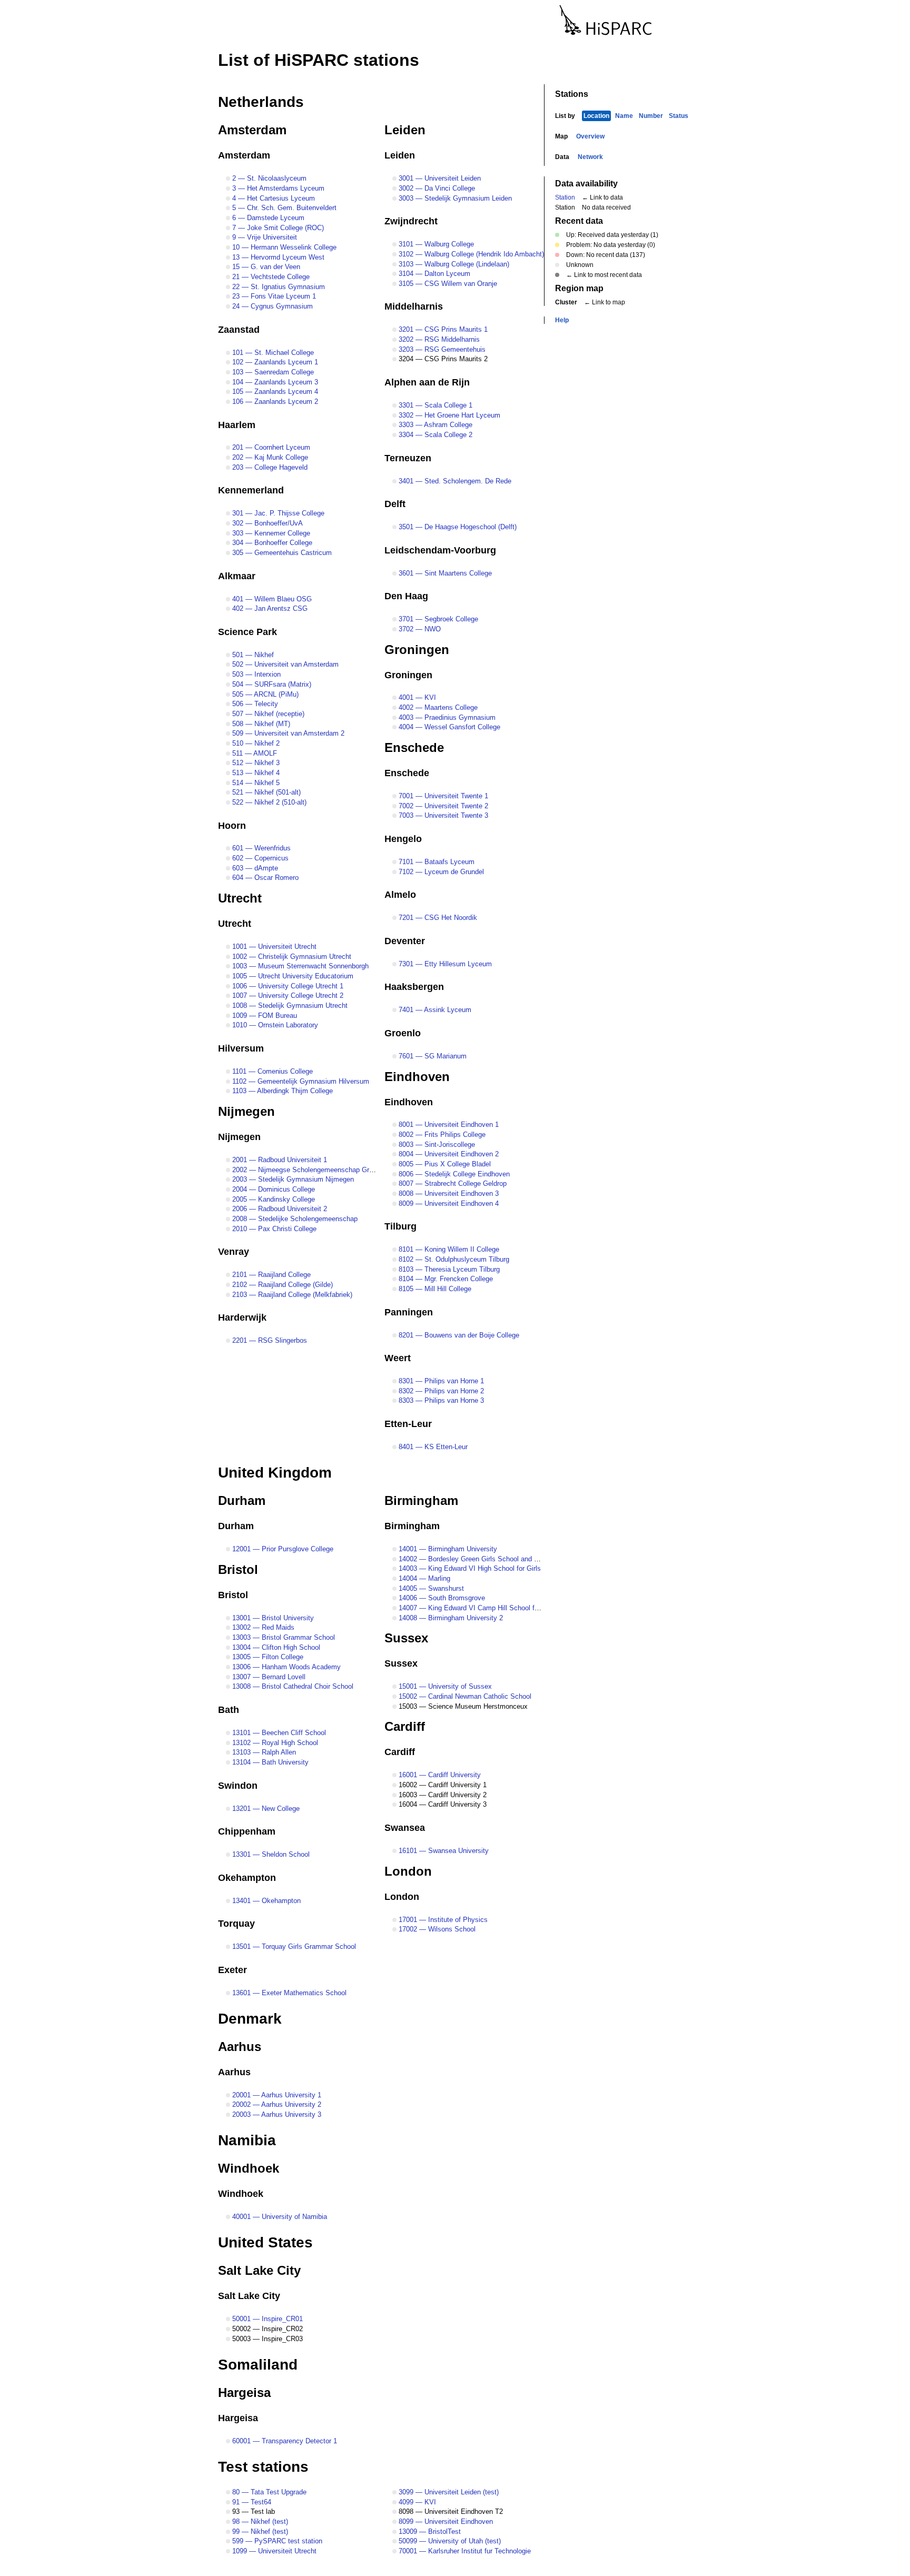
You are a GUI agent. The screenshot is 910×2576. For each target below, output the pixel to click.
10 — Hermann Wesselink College (283, 247)
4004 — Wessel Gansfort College (448, 727)
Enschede (414, 747)
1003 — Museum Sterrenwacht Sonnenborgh (299, 966)
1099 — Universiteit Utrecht (273, 2551)
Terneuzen (408, 458)
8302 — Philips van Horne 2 (440, 1391)
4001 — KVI (416, 697)
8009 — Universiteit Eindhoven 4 (448, 1203)
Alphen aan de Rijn (427, 382)
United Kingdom (275, 1473)
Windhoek (249, 2168)
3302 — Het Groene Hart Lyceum (448, 415)
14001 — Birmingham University (447, 1549)
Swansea (405, 1828)
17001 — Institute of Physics (442, 1920)
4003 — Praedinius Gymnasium (446, 717)
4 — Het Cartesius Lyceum (273, 198)
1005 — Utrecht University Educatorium (292, 976)
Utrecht (240, 898)
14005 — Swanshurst (430, 1588)
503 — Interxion (255, 674)
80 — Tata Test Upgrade (268, 2492)
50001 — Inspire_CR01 (266, 2319)
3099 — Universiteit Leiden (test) (448, 2492)
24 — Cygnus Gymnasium (271, 306)
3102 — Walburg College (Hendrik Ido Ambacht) (470, 254)
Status (679, 116)
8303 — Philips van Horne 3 (440, 1400)
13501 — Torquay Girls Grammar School (293, 1946)
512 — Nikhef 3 (255, 763)
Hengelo (403, 839)
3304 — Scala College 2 (434, 435)
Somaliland (258, 2365)
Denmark (250, 2019)
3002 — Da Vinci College (436, 188)
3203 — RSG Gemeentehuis (441, 349)
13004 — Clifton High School (275, 1647)
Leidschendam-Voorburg (440, 550)
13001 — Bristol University (272, 1618)
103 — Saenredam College (272, 372)
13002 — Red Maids (262, 1627)
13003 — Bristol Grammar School (283, 1637)
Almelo (400, 895)
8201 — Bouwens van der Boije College (458, 1335)
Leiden (405, 130)
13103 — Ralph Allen (263, 1752)
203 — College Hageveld (269, 467)
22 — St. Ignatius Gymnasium (278, 287)
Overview (590, 136)
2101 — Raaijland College (270, 1275)
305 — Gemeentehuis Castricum (281, 553)
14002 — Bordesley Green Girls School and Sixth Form (482, 1559)
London (408, 1871)
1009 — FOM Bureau (264, 1015)
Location (596, 116)
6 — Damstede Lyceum (267, 218)
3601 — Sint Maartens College (444, 573)
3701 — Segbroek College (437, 619)
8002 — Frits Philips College (441, 1135)
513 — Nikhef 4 (255, 773)
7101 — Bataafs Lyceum (436, 862)
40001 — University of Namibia (279, 2217)
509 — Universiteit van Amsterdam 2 (287, 733)
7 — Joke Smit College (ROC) (277, 228)
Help (562, 320)
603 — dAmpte (254, 868)
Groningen (417, 650)
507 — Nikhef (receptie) (267, 714)
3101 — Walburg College (435, 244)
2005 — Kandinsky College (273, 1199)
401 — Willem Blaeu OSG (271, 599)
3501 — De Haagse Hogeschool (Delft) (457, 527)
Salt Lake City (259, 2270)
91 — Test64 (251, 2502)
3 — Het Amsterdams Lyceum (277, 188)
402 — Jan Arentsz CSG (269, 608)
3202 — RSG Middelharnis (438, 339)
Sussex (406, 1638)
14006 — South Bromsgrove (441, 1598)
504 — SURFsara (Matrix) (271, 684)
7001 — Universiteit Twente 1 (442, 796)
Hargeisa (244, 2392)
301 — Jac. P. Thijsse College (277, 513)
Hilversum (241, 1048)
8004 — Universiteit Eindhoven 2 (448, 1154)
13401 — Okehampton (265, 1901)
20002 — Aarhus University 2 (276, 2104)
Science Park (248, 632)
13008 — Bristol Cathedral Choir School (292, 1686)
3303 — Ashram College (434, 425)
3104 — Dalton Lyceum (433, 274)
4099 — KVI (416, 2502)
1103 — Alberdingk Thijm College (281, 1091)
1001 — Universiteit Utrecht (273, 947)
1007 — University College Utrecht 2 (287, 995)
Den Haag (406, 596)
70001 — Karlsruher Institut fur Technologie (464, 2551)
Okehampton (247, 1878)
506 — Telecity (254, 704)
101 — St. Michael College (272, 353)
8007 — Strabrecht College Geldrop (452, 1183)
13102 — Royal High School (274, 1743)
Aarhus (240, 2047)
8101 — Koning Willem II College (448, 1249)
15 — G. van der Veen (265, 267)
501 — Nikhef (252, 655)
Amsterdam (252, 130)
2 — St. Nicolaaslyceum (268, 178)
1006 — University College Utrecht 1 (287, 986)
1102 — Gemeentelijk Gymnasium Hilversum (300, 1081)
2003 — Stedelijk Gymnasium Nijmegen (292, 1179)
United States (265, 2242)
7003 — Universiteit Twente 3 (442, 815)
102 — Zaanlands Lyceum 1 (274, 362)
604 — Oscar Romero (264, 878)
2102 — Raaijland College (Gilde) (281, 1285)
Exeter (233, 1970)
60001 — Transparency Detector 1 (284, 2441)
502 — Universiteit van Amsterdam (284, 664)
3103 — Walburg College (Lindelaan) (453, 264)
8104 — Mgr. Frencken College (445, 1279)
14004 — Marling (423, 1578)
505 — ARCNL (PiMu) (264, 694)
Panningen (409, 1312)
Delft (395, 504)
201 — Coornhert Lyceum (270, 447)
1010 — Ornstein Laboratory (274, 1025)
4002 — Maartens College (437, 707)
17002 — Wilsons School (436, 1929)
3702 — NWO (419, 629)
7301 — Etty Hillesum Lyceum (444, 964)
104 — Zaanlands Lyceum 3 (274, 382)
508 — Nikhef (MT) (260, 724)
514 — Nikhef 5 (255, 783)
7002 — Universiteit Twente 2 (442, 806)
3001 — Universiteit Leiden (439, 178)
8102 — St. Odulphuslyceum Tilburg (453, 1259)
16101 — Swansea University (443, 1851)
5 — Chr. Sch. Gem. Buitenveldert (283, 208)
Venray (234, 1252)
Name (624, 116)
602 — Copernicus (259, 858)
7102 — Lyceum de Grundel (440, 872)
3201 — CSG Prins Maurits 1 (442, 329)
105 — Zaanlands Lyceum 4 (274, 392)
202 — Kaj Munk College (269, 457)
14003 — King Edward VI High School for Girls (469, 1568)
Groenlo (403, 1033)
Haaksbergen (414, 987)
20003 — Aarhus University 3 (276, 2114)
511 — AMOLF (254, 753)
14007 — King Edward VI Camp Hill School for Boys (477, 1608)
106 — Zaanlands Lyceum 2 (274, 402)
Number (651, 116)
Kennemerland (251, 490)
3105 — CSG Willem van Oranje (447, 284)
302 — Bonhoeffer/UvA (266, 523)
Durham (242, 1500)
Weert (398, 1358)
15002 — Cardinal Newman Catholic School (464, 1696)
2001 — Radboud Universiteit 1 (279, 1160)
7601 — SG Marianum (432, 1056)
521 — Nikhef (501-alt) (265, 792)
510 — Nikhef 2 (255, 743)
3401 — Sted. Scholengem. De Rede (454, 481)
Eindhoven (417, 1077)
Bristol (238, 1569)
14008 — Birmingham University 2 (450, 1618)
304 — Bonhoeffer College (271, 543)
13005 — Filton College (267, 1657)
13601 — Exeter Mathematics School (288, 1993)
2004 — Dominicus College (273, 1189)
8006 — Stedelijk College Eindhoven (453, 1174)
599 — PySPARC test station (276, 2541)
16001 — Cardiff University (439, 1775)
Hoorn (232, 826)
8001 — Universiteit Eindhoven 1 (448, 1124)
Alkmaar (237, 576)
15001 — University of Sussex (444, 1686)
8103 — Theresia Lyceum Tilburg (448, 1269)
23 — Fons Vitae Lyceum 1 (273, 296)
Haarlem (237, 425)
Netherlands (261, 102)
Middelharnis (414, 306)
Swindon (238, 1786)
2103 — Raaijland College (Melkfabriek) (291, 1295)
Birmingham (421, 1500)
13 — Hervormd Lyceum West (277, 257)
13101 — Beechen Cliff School (278, 1733)
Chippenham (247, 1831)
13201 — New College (265, 1809)
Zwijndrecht (411, 221)
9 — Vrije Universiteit (264, 237)
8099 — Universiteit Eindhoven (445, 2521)
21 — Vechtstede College (270, 277)
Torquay (236, 1924)
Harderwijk (242, 1317)
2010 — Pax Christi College (273, 1229)
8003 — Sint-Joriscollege (436, 1145)
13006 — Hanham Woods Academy (285, 1667)
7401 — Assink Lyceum (434, 1010)
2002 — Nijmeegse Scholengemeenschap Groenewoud (315, 1170)
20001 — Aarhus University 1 (276, 2095)
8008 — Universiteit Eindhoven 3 (448, 1193)
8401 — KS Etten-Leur (432, 1447)
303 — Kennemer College (270, 533)
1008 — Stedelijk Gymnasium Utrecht (289, 1005)
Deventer (405, 941)
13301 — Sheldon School (270, 1854)
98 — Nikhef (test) (259, 2521)
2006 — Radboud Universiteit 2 (279, 1209)
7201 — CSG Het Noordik (437, 918)
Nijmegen (246, 1111)
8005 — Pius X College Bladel (444, 1164)
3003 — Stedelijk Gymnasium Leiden (454, 198)
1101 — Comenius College (271, 1071)
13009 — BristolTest (429, 2532)
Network (590, 157)
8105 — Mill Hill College (434, 1289)
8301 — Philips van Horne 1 (440, 1381)
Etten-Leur (408, 1424)
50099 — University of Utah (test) (449, 2541)
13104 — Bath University (269, 1762)
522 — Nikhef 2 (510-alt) (268, 802)
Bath (229, 1710)
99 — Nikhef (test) (259, 2532)
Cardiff (405, 1726)
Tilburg (400, 1226)
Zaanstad (239, 330)
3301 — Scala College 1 (434, 405)
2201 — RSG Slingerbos (269, 1340)
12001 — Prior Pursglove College (282, 1549)
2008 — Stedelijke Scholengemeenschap (294, 1219)
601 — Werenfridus (260, 848)
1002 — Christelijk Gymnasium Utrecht (291, 957)
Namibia (247, 2140)
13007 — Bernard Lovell (268, 1677)
